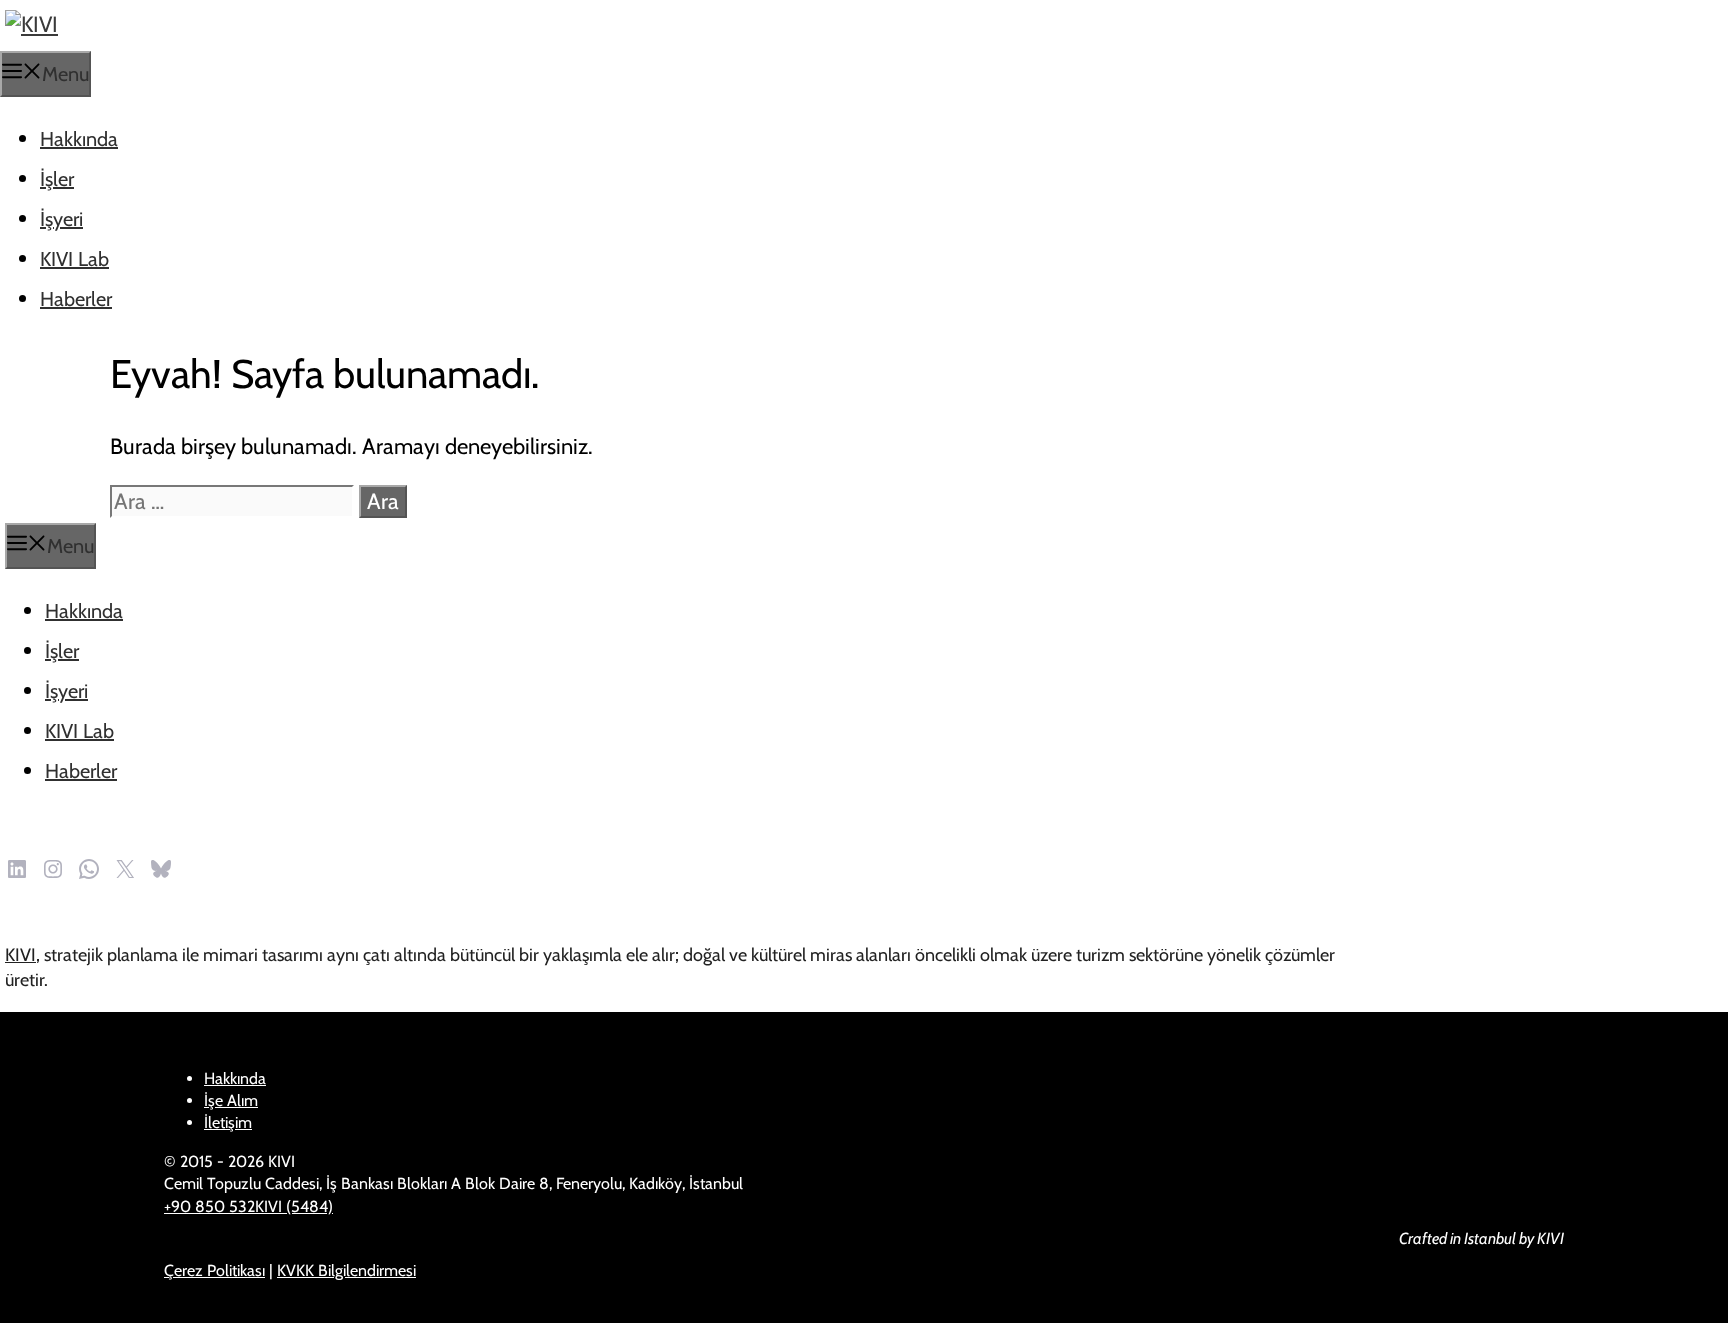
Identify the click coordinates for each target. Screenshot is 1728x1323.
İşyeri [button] (61, 219)
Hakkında (79, 139)
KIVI (20, 955)
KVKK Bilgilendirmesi (346, 1270)
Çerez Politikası (214, 1270)
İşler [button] (57, 179)
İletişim (228, 1122)
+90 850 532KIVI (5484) (248, 1206)
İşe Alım (231, 1100)
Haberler (76, 299)
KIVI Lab (74, 259)
